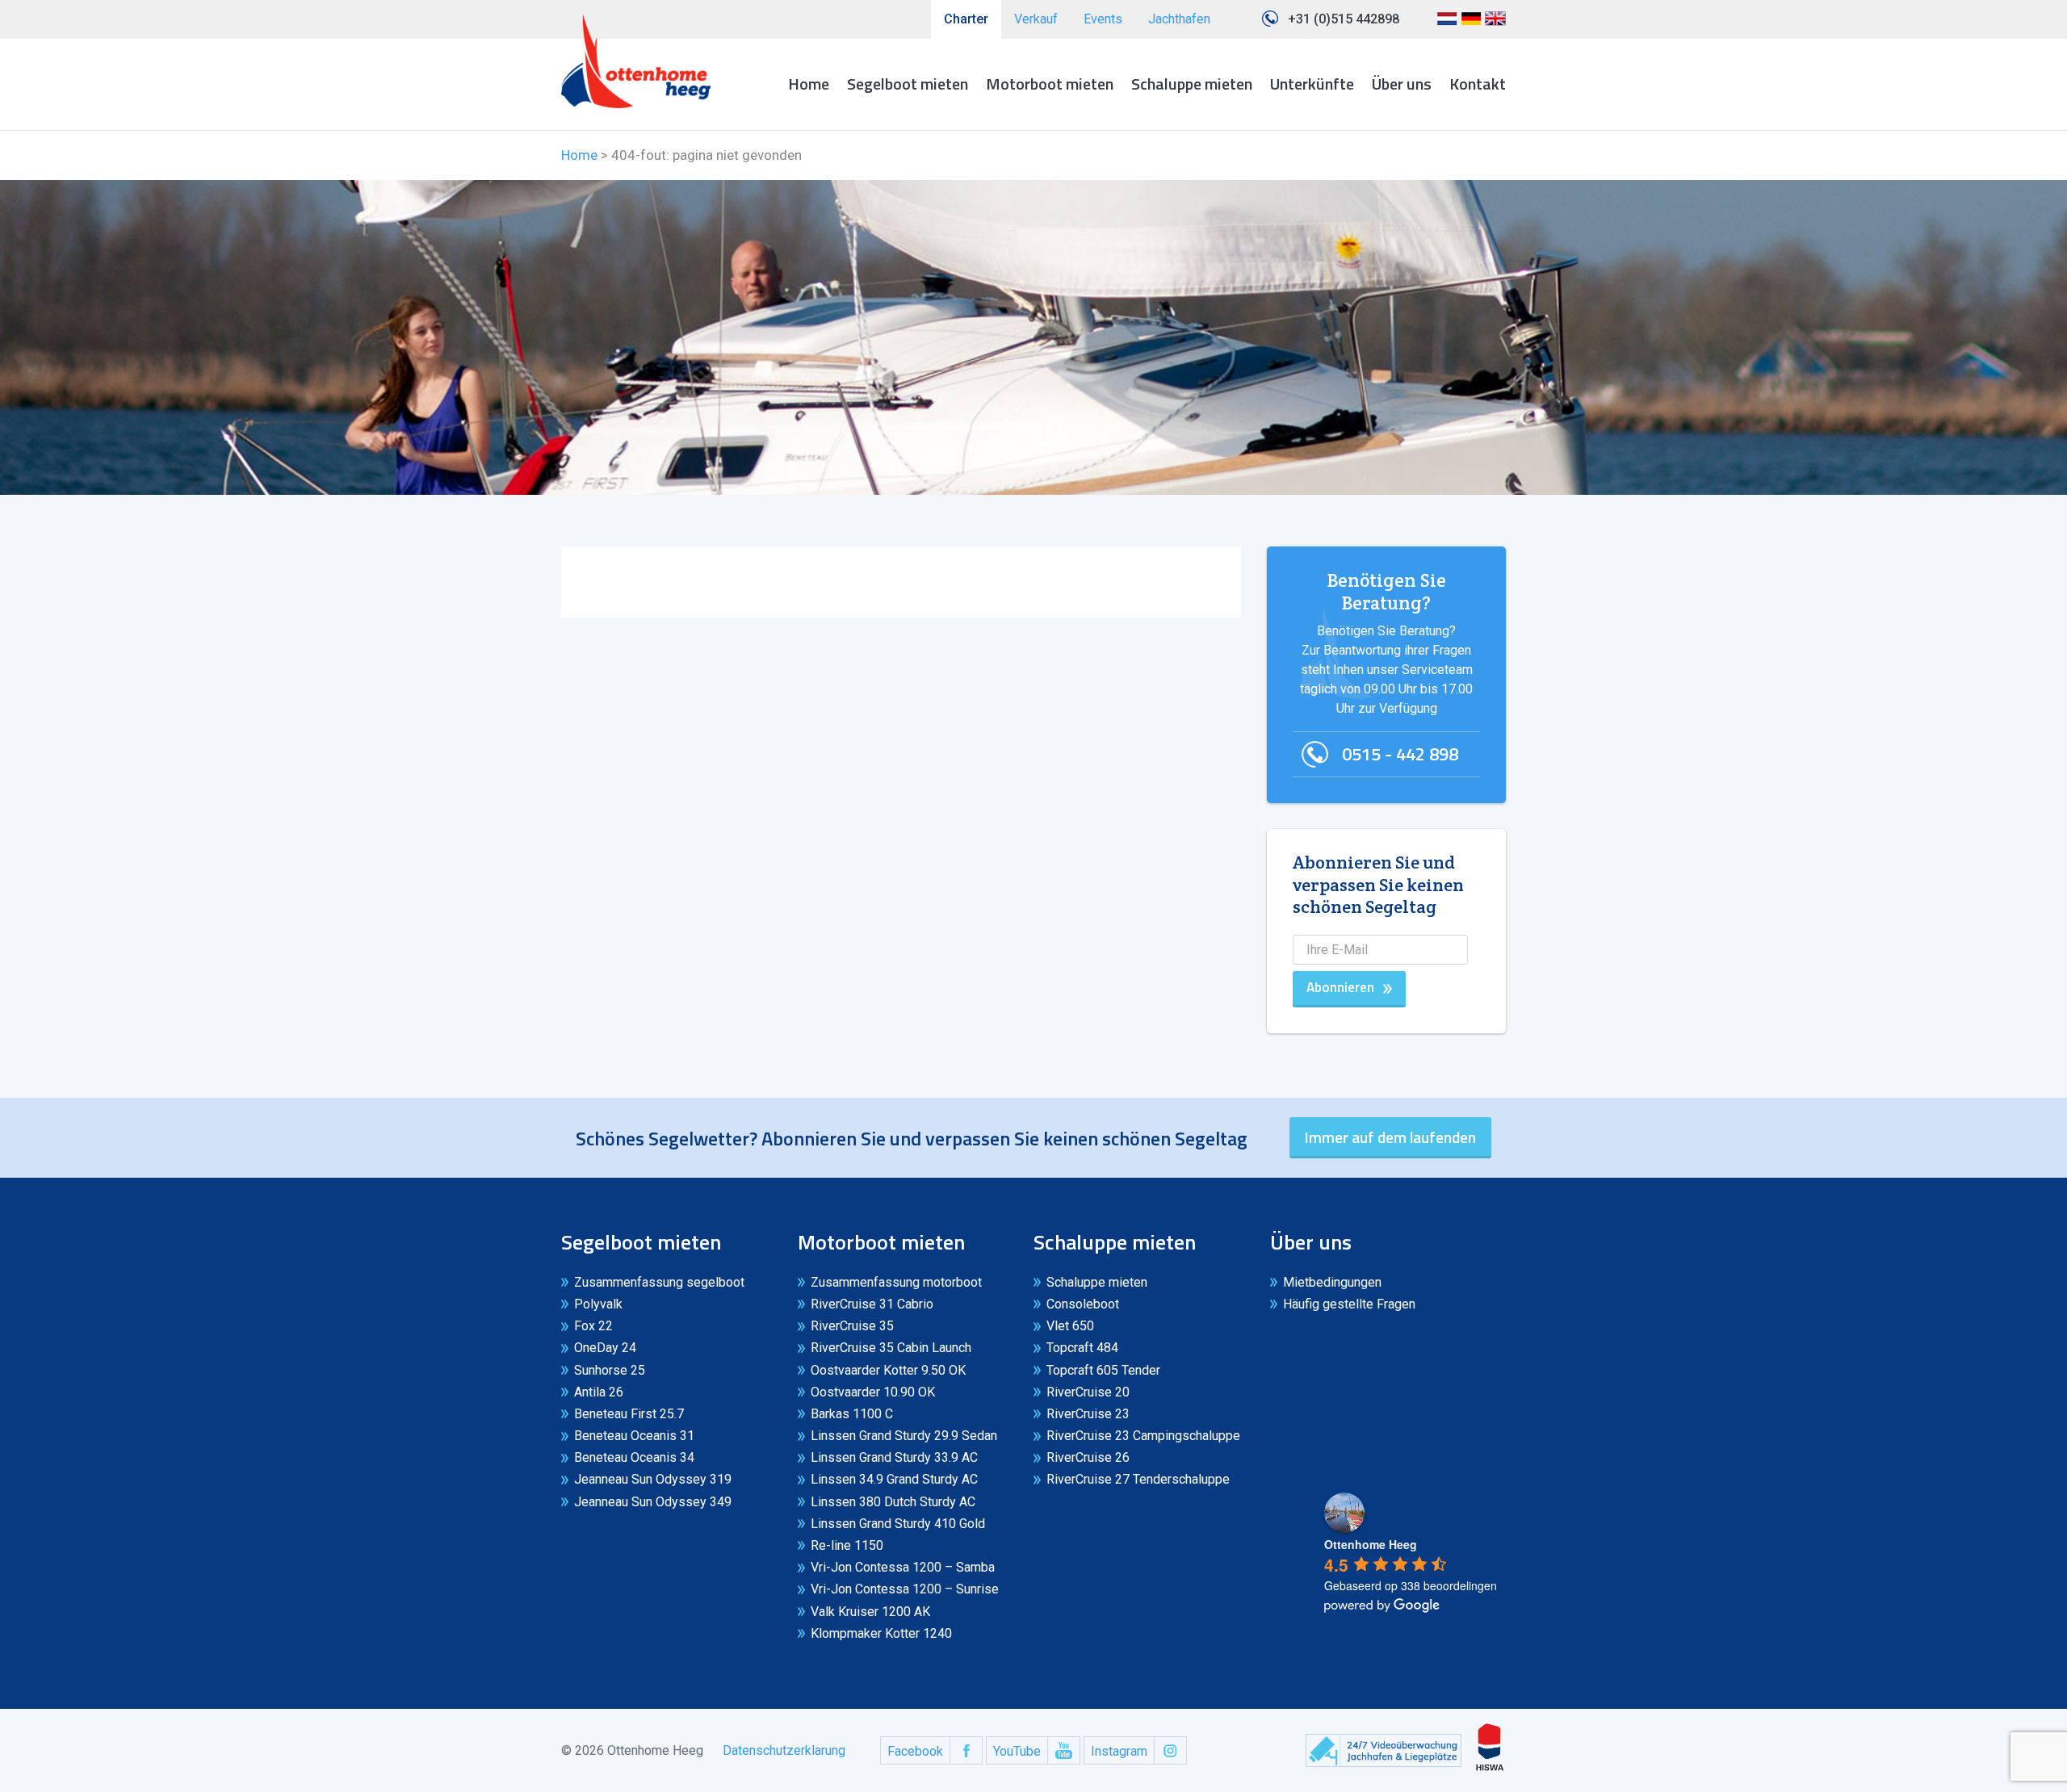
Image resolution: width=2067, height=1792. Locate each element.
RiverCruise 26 (1088, 1457)
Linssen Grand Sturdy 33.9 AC (894, 1457)
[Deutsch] (1471, 25)
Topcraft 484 (1082, 1348)
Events (1103, 19)
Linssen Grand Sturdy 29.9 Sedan (904, 1436)
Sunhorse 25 (610, 1370)
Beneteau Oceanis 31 (634, 1436)
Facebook (915, 1751)
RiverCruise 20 (1088, 1392)
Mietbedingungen (1332, 1282)
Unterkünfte (1312, 84)
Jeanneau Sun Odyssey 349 (653, 1502)
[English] (1495, 25)
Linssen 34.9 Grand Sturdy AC (894, 1479)
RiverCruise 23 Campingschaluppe (1143, 1436)
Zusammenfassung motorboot (896, 1282)
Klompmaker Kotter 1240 (881, 1633)
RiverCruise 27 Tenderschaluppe (1138, 1479)
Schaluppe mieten (1192, 84)
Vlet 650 (1070, 1326)
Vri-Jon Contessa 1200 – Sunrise (905, 1589)
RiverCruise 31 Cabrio (872, 1304)
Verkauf (1036, 19)
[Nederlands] (1447, 25)
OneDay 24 (605, 1348)
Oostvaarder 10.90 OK (873, 1392)
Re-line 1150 (847, 1545)
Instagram (1119, 1751)
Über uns (1402, 84)
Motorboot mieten (1050, 84)
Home (809, 84)
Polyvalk (598, 1304)
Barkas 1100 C (852, 1414)
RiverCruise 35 (852, 1326)
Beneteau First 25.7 (629, 1414)
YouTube (1017, 1751)
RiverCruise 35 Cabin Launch (891, 1348)
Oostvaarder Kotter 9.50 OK (888, 1370)
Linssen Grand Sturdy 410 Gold (898, 1524)
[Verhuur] (636, 61)
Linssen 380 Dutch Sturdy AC (893, 1502)
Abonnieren (1340, 987)
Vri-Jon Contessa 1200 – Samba (903, 1567)
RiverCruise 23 (1088, 1414)
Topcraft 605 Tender (1103, 1370)
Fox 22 (593, 1326)
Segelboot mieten (908, 84)
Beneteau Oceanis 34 (634, 1457)
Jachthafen (1179, 19)
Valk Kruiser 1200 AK (870, 1612)
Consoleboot (1083, 1304)
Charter (966, 19)
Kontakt (1478, 84)
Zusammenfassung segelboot (659, 1282)
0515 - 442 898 (1400, 754)
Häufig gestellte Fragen (1349, 1304)
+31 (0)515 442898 (1344, 19)
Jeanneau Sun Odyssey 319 (653, 1479)
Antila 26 (599, 1392)
